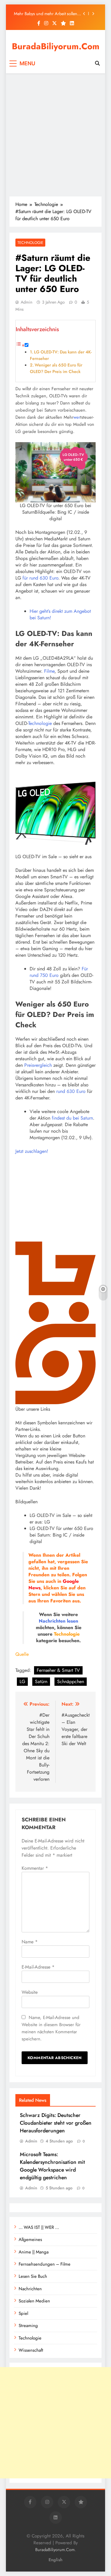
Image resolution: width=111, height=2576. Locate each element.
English (55, 2560)
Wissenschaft (31, 2350)
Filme (49, 671)
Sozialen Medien (34, 2301)
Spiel (23, 2313)
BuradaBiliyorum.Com (56, 46)
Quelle (22, 1654)
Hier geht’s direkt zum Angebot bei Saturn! (60, 614)
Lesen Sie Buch (33, 2276)
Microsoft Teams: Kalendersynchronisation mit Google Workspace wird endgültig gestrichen (52, 2166)
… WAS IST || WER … (39, 2227)
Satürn (41, 1681)
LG (22, 1681)
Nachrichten (52, 1621)
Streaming (28, 2326)
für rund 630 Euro (40, 578)
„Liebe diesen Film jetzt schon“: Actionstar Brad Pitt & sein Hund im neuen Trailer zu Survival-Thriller (46, 15)
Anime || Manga (34, 2252)
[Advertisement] (55, 135)
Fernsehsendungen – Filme (45, 2264)
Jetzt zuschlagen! (32, 1151)
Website (30, 1992)
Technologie (30, 243)
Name (30, 1942)
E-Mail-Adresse (38, 1967)
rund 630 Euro (71, 1091)
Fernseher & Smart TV (58, 1670)
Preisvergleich (38, 1065)
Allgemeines (30, 2239)
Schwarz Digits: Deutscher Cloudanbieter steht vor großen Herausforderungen (56, 2123)
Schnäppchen (71, 1681)
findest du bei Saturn (72, 1118)
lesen (73, 1621)
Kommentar (35, 1868)
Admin (26, 302)
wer (77, 417)
